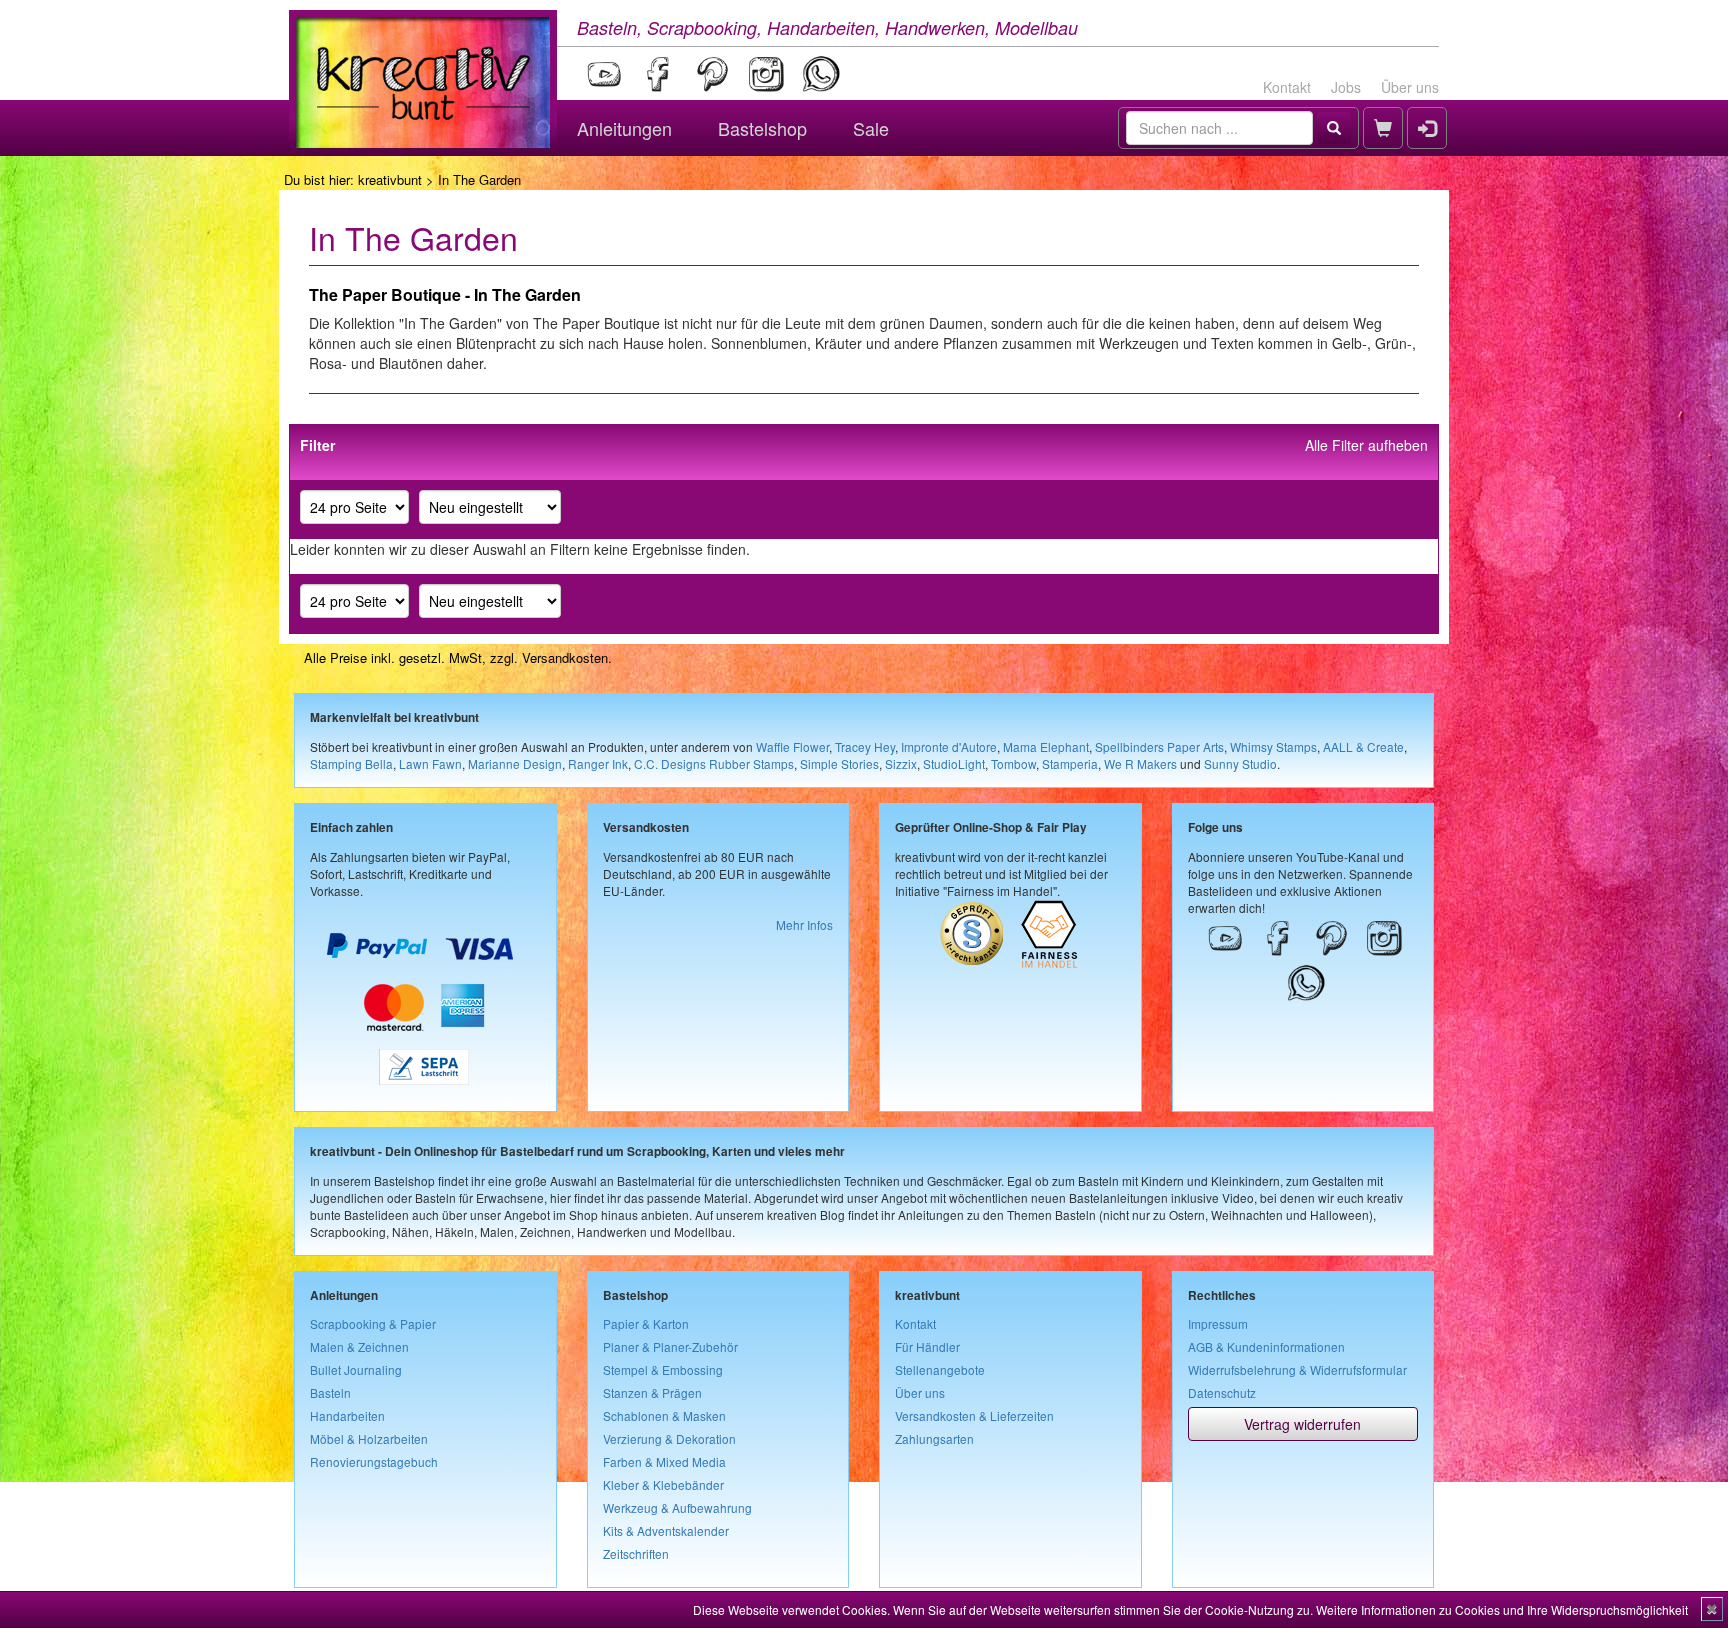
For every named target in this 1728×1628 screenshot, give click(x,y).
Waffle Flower (792, 746)
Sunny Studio (1240, 763)
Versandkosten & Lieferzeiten (974, 1415)
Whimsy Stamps (1273, 746)
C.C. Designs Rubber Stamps (714, 763)
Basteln (330, 1392)
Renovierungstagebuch (374, 1461)
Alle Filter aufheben (1366, 445)
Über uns (1410, 87)
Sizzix (901, 763)
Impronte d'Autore (949, 746)
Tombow (1013, 763)
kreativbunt (390, 179)
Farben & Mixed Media (664, 1461)
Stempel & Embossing (663, 1369)
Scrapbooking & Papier (373, 1323)
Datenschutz (1222, 1392)
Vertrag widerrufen (1302, 1424)
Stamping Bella (351, 763)
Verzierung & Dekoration (669, 1438)
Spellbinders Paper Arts (1159, 746)
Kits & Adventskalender (666, 1530)
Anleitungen (624, 128)
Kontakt (1287, 87)
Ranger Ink (598, 763)
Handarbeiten (347, 1415)
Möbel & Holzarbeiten (369, 1438)
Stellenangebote (940, 1369)
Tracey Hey (865, 746)
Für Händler (927, 1346)
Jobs (1346, 87)
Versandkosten (565, 657)
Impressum (1218, 1323)
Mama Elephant (1046, 746)
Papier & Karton (646, 1323)
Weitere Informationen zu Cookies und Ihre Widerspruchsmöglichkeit (1502, 1609)
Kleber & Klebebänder (663, 1484)
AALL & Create (1363, 746)
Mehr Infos (804, 924)
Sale (871, 128)
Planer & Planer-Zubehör (670, 1346)
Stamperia (1070, 763)
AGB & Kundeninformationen (1266, 1346)
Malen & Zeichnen (359, 1346)
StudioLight (954, 763)
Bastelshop (762, 128)
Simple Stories (839, 763)
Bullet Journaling (356, 1369)
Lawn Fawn (430, 763)
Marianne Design (515, 763)
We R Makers (1140, 763)
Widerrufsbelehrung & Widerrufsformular (1297, 1369)
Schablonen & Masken (664, 1415)
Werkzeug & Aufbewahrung (677, 1507)
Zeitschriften (636, 1553)
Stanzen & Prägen (652, 1392)
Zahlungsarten (934, 1438)
